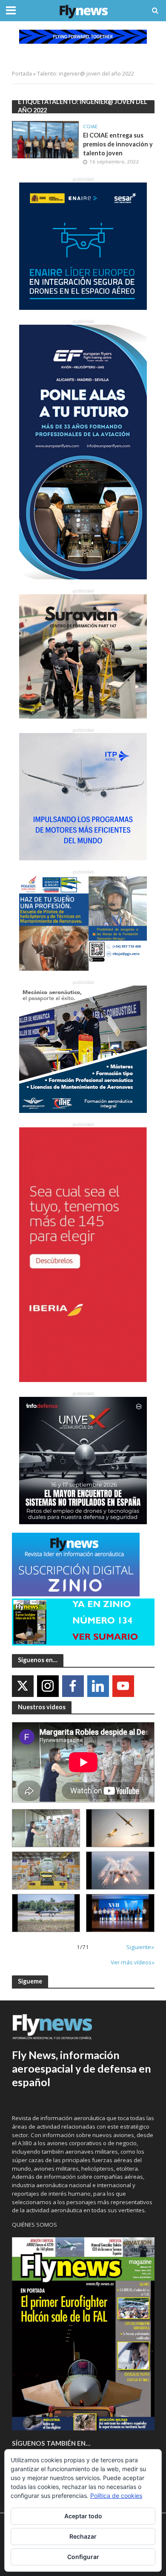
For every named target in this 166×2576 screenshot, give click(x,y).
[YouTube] (123, 1686)
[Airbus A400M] (120, 1871)
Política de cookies (116, 2496)
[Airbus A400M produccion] (46, 1871)
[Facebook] (73, 1686)
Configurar (83, 2557)
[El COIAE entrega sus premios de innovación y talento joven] (46, 139)
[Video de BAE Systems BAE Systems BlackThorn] (120, 1828)
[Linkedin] (98, 1686)
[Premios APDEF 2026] (120, 1913)
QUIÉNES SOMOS (34, 2225)
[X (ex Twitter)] (23, 1686)
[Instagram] (48, 1686)
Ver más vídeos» (133, 1962)
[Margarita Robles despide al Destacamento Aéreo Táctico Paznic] (46, 1828)
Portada (22, 74)
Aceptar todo (83, 2516)
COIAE (90, 126)
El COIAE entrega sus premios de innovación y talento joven (118, 144)
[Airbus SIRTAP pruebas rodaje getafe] (46, 1913)
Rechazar (83, 2536)
